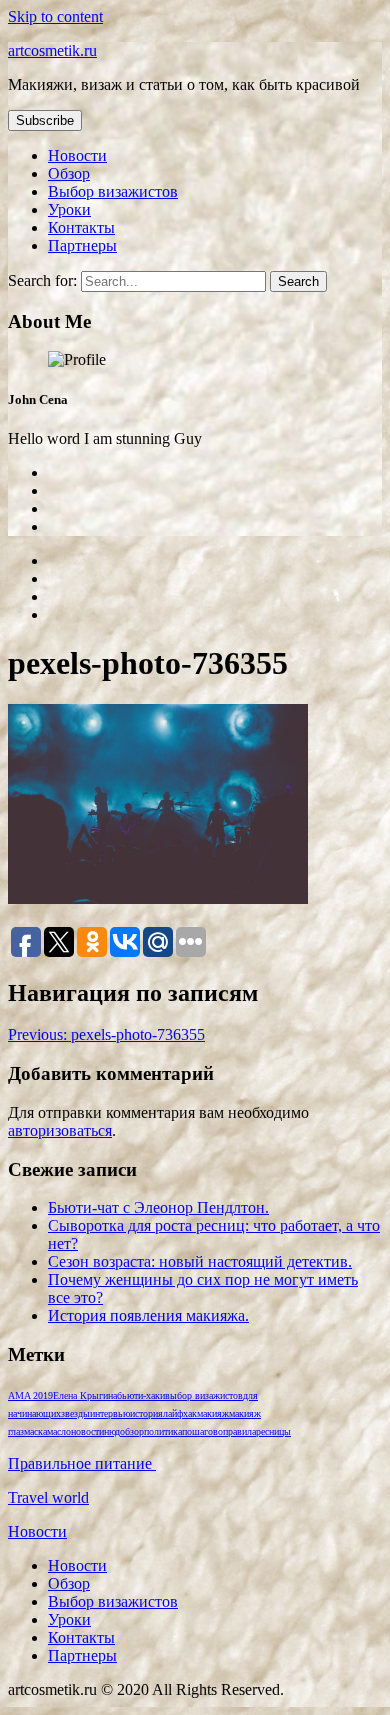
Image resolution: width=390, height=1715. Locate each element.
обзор (132, 1431)
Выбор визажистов (113, 191)
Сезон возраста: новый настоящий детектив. (200, 1261)
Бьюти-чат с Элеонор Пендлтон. (158, 1207)
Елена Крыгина (85, 1395)
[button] (45, 120)
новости (87, 1431)
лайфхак (180, 1413)
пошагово (202, 1431)
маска (35, 1431)
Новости (77, 155)
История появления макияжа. (148, 1315)
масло (59, 1431)
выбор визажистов (204, 1395)
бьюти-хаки (141, 1395)
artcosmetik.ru (52, 50)
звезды (75, 1413)
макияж (213, 1413)
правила (239, 1431)
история (146, 1413)
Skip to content (55, 16)
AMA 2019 (30, 1395)
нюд (112, 1431)
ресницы (273, 1431)
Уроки (69, 209)
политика (163, 1431)
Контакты (81, 227)
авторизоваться (60, 1130)
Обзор (69, 173)
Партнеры (82, 245)
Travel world (48, 1497)
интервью (110, 1413)
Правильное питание (82, 1463)
